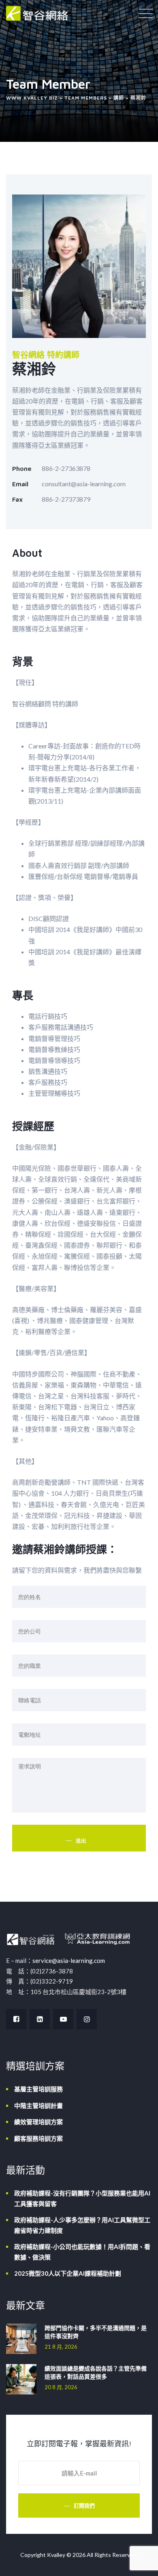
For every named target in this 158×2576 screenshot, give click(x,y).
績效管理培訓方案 (38, 2122)
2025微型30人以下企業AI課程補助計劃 (68, 2273)
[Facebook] (16, 2019)
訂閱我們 (84, 2505)
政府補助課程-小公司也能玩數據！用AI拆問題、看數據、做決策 (82, 2252)
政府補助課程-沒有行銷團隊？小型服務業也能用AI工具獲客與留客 (82, 2198)
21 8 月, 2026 (61, 2347)
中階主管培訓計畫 (38, 2106)
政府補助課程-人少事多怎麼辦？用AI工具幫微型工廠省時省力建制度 (82, 2225)
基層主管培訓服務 (38, 2089)
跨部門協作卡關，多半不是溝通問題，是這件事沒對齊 (96, 2332)
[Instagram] (87, 2019)
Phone (22, 468)
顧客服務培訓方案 (38, 2138)
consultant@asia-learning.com (84, 484)
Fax (17, 499)
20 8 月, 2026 (61, 2387)
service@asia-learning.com (69, 1960)
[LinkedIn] (40, 2019)
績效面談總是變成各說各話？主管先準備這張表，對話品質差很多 (96, 2372)
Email (20, 484)
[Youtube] (63, 2019)
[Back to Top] (141, 2563)
